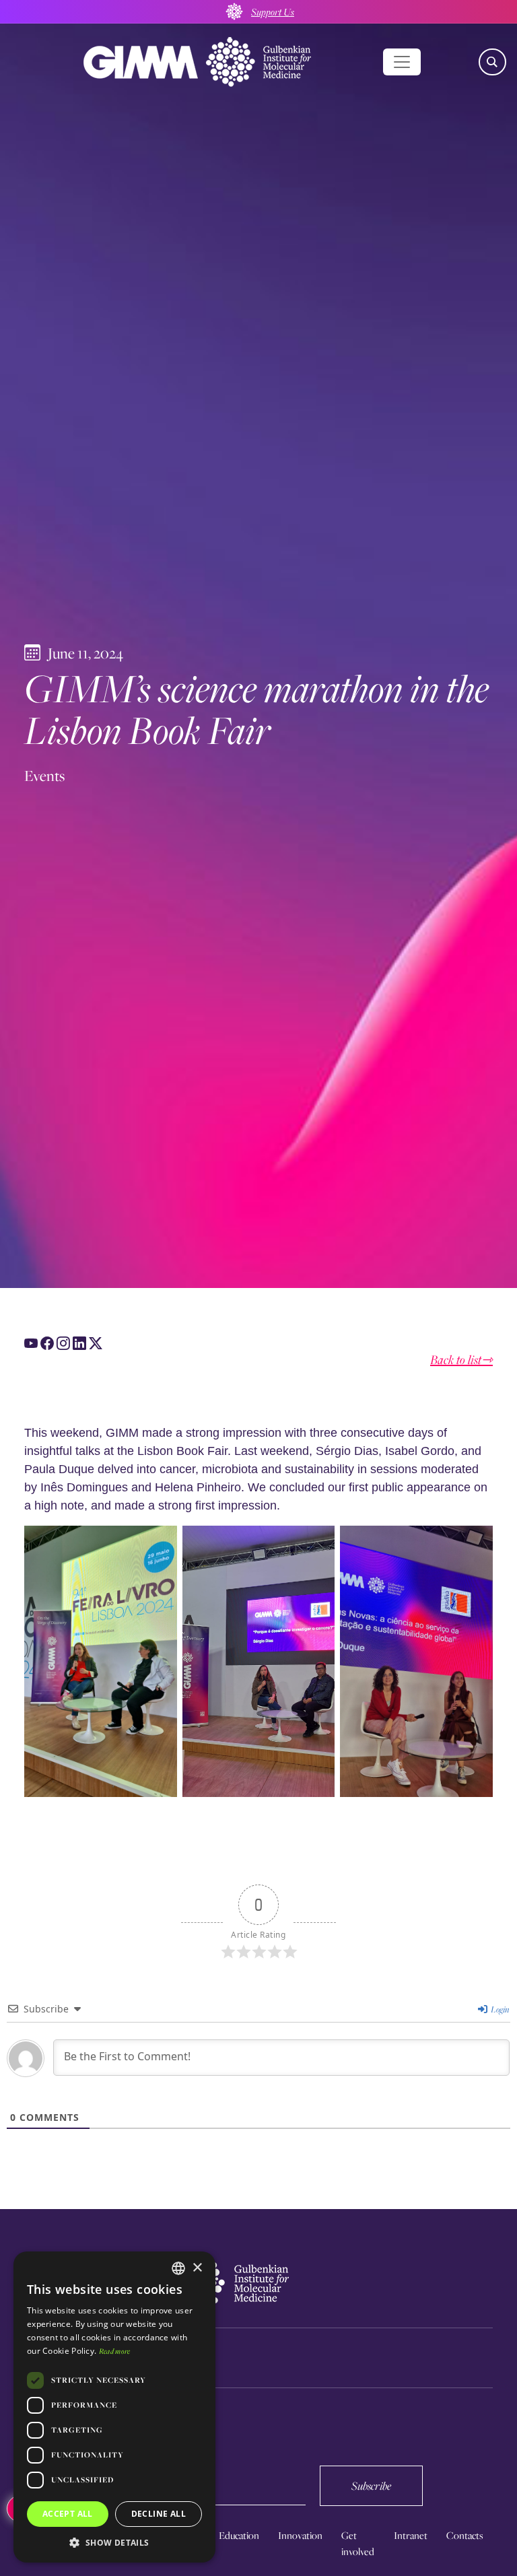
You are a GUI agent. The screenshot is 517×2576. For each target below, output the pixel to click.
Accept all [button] (68, 2514)
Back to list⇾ (461, 1360)
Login (499, 2009)
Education (239, 2535)
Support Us (273, 11)
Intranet (411, 2535)
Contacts (465, 2535)
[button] (114, 2542)
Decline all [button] (159, 2514)
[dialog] (114, 2407)
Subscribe (371, 2485)
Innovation (300, 2535)
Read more (115, 2351)
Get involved (358, 2543)
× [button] (197, 2268)
